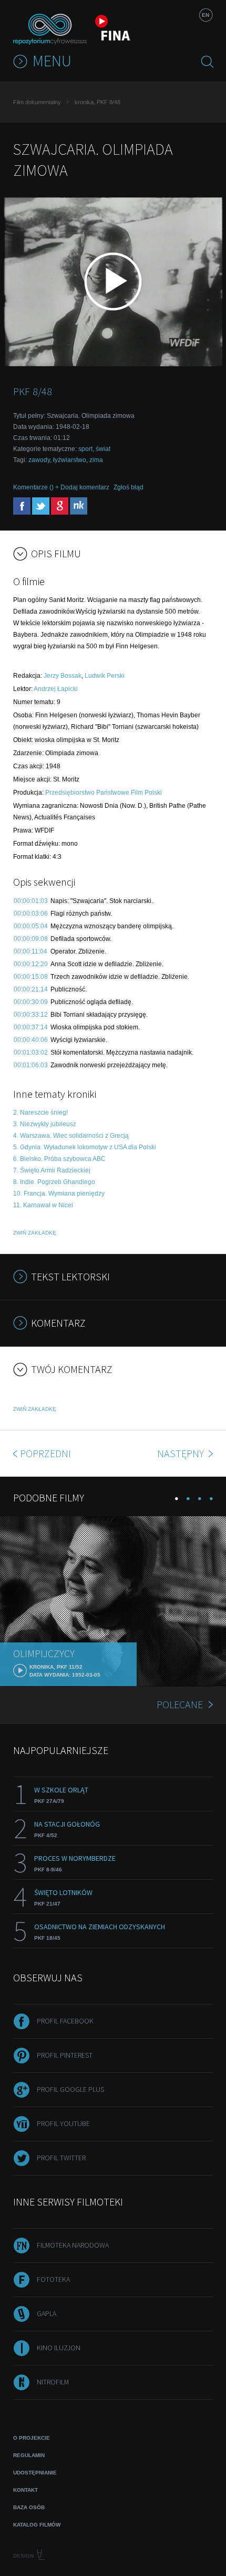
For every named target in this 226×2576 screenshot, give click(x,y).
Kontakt (25, 2490)
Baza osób (29, 2507)
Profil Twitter (61, 2158)
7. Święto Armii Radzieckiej (52, 1170)
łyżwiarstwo (70, 460)
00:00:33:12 (31, 1015)
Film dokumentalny (37, 102)
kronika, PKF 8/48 (97, 102)
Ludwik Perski (105, 676)
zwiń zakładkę (35, 1233)
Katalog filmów (37, 2525)
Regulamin (29, 2455)
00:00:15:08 (31, 977)
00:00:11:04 (30, 951)
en (206, 15)
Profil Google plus (70, 2089)
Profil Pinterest (65, 2055)
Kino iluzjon (59, 2348)
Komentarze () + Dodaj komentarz (61, 487)
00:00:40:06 (31, 1040)
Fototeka (53, 2279)
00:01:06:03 (31, 1065)
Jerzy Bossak (63, 676)
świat (103, 449)
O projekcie (32, 2438)
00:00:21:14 (31, 989)
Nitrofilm (53, 2382)
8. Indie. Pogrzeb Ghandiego (54, 1182)
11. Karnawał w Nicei (43, 1205)
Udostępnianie (35, 2473)
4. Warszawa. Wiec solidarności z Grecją (71, 1136)
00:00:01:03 (31, 901)
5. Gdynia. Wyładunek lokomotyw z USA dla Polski (85, 1147)
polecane (180, 1704)
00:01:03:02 (31, 1053)
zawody (39, 460)
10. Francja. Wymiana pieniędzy (59, 1194)
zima (96, 460)
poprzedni (45, 1453)
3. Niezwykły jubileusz (45, 1124)
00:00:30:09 (31, 1002)
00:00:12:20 (31, 964)
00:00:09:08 (31, 939)
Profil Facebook (65, 2021)
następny (182, 1453)
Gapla (47, 2313)
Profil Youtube (63, 2123)
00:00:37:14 (31, 1027)
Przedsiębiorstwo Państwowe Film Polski (104, 793)
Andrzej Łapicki (56, 689)
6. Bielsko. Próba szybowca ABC (59, 1159)
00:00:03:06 (31, 914)
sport (85, 449)
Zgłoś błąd (129, 487)
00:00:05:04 (31, 926)
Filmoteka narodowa (73, 2245)
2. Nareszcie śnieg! (40, 1112)
